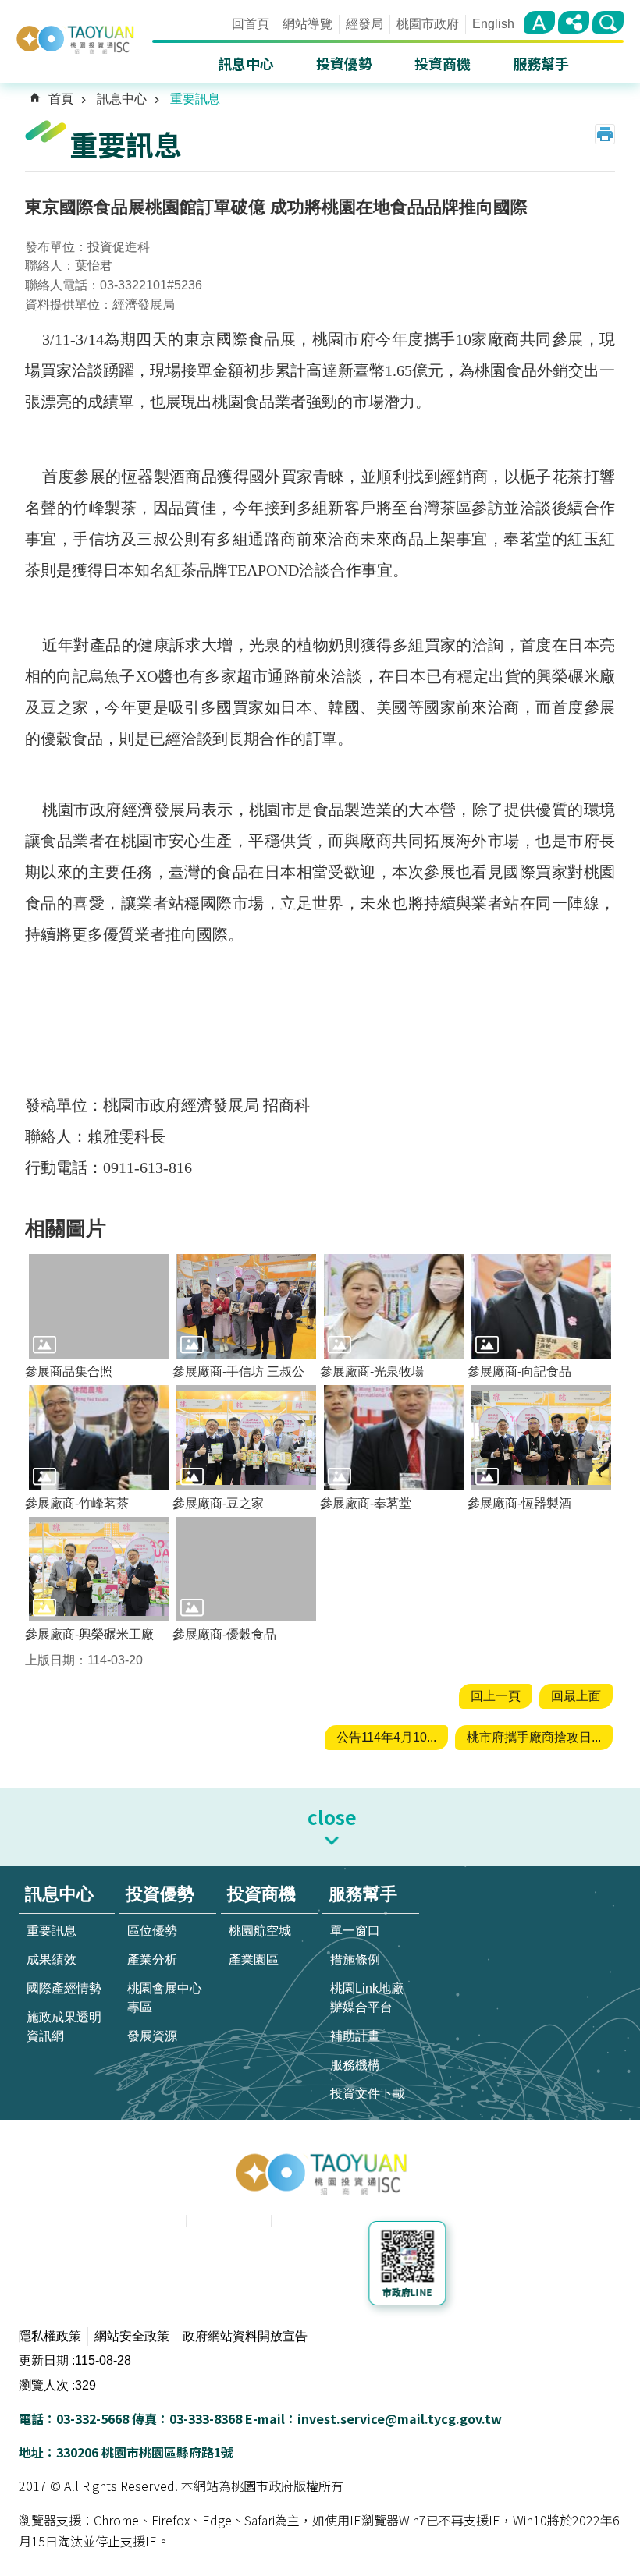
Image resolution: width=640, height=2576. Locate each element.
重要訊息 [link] (195, 99)
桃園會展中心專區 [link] (165, 1998)
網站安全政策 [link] (132, 2336)
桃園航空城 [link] (260, 1931)
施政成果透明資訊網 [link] (64, 2027)
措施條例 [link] (355, 1959)
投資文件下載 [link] (368, 2094)
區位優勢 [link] (152, 1931)
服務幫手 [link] (541, 63)
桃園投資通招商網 (83, 39)
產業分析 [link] (152, 1959)
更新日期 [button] (44, 2360)
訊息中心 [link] (246, 63)
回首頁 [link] (251, 24)
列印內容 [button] (605, 134)
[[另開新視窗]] (228, 2266)
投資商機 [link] (443, 63)
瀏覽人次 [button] (44, 2385)
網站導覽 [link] (308, 24)
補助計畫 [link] (355, 2036)
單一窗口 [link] (355, 1931)
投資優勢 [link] (344, 63)
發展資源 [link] (152, 2036)
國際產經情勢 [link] (64, 1988)
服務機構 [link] (355, 2065)
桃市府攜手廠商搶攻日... (534, 1737)
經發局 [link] (364, 24)
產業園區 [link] (254, 1959)
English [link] (493, 24)
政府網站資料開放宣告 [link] (245, 2336)
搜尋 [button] (608, 22)
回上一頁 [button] (496, 1696)
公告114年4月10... (386, 1737)
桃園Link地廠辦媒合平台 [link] (367, 1998)
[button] (99, 1306)
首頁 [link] (61, 99)
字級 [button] (539, 22)
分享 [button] (574, 22)
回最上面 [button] (576, 1696)
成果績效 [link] (52, 1959)
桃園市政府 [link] (428, 24)
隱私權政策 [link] (50, 2336)
